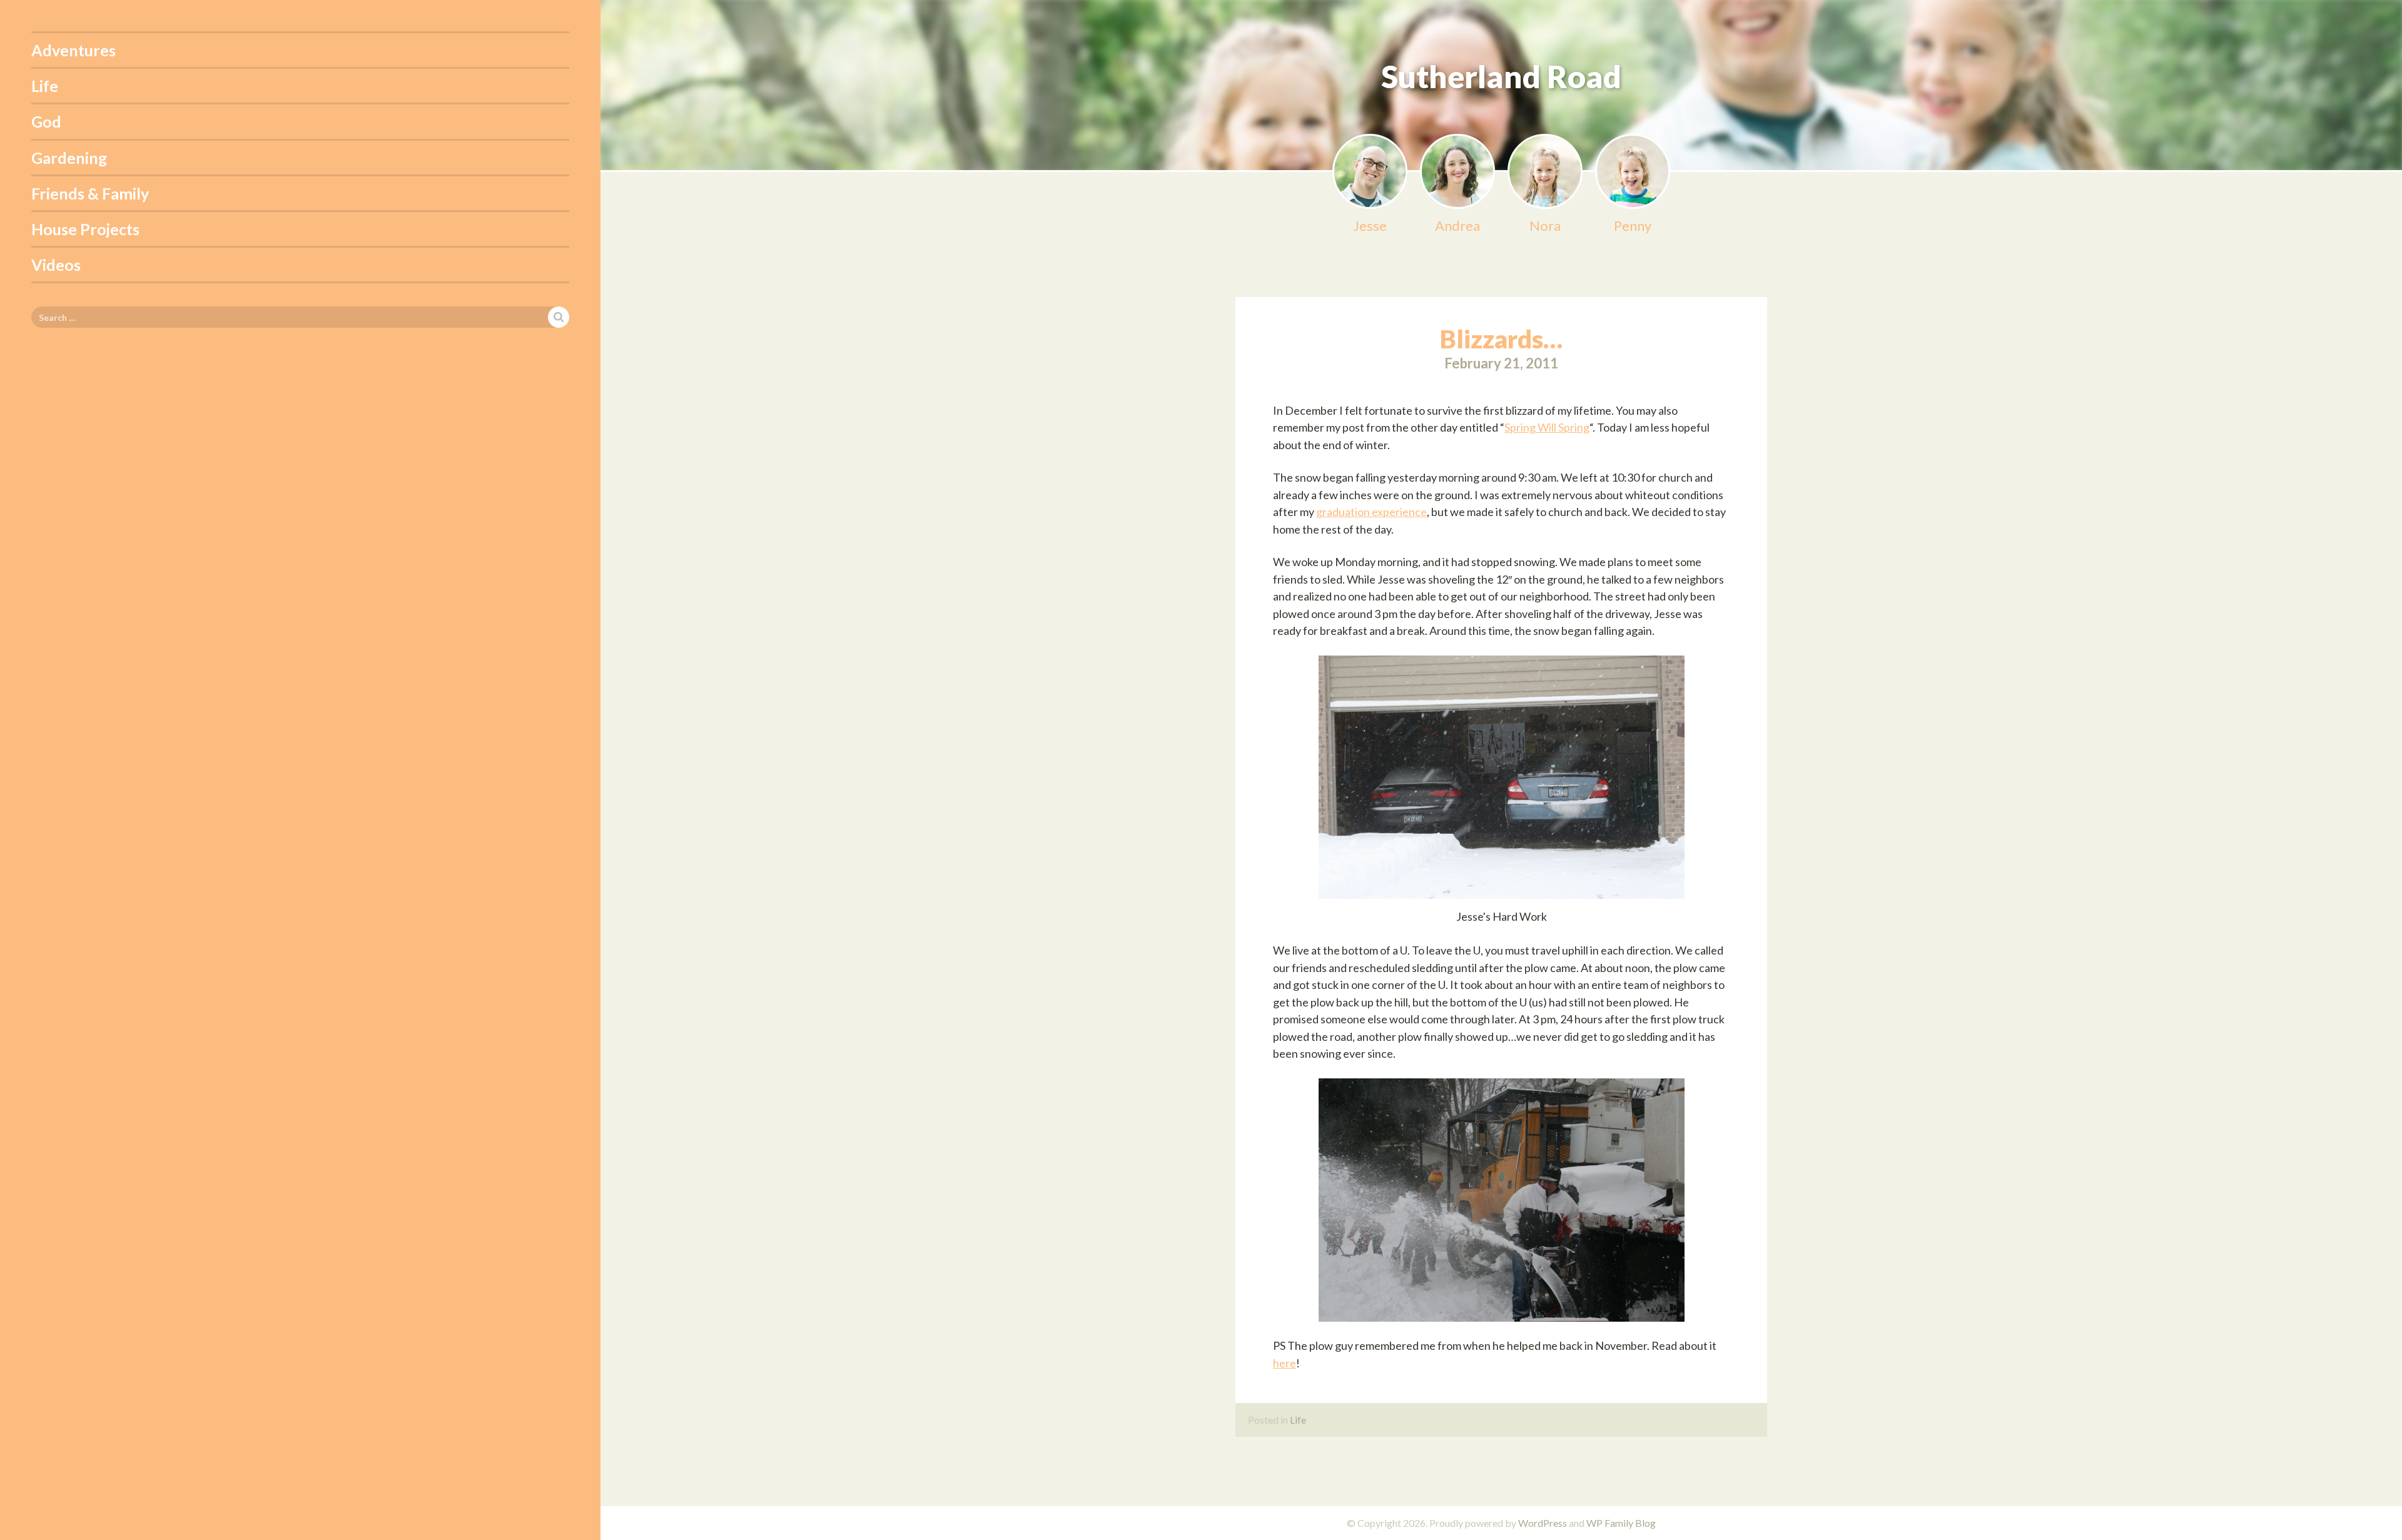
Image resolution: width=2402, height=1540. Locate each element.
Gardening (69, 158)
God (46, 121)
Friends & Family (90, 193)
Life (45, 86)
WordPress (1543, 1523)
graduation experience (1371, 512)
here (1285, 1363)
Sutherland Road (1501, 76)
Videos (56, 265)
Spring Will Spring (1547, 427)
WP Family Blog (1621, 1523)
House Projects (85, 229)
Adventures (73, 50)
